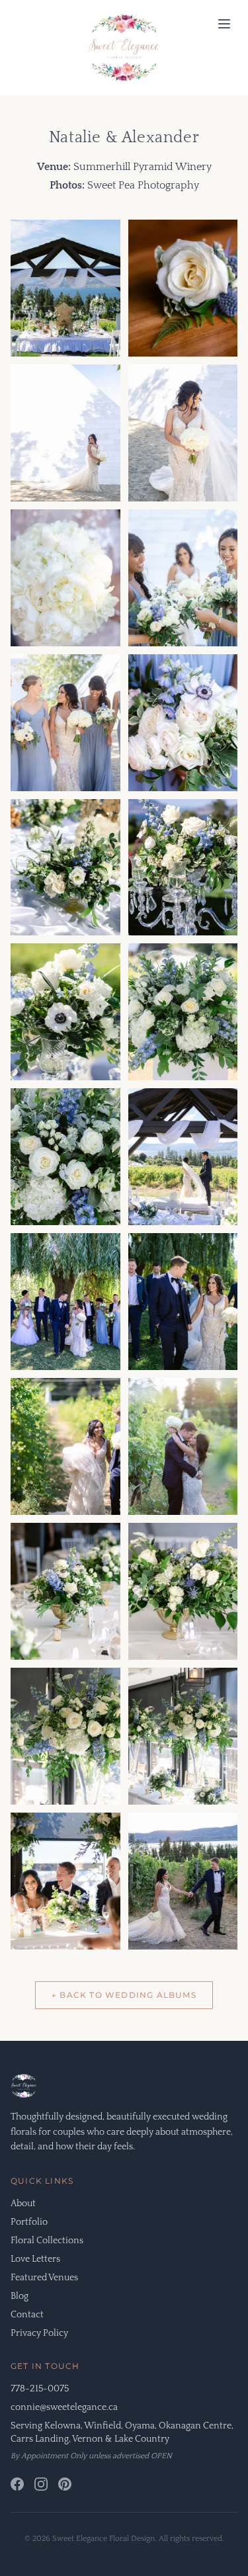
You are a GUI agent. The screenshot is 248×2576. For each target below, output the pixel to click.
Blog (20, 2296)
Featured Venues (44, 2278)
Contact (27, 2315)
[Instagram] (41, 2484)
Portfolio (29, 2222)
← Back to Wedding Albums (124, 1995)
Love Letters (35, 2259)
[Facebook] (17, 2484)
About (23, 2204)
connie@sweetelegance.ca (64, 2407)
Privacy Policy (39, 2333)
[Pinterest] (65, 2484)
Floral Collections (47, 2241)
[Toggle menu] (224, 24)
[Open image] (65, 288)
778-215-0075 (40, 2389)
